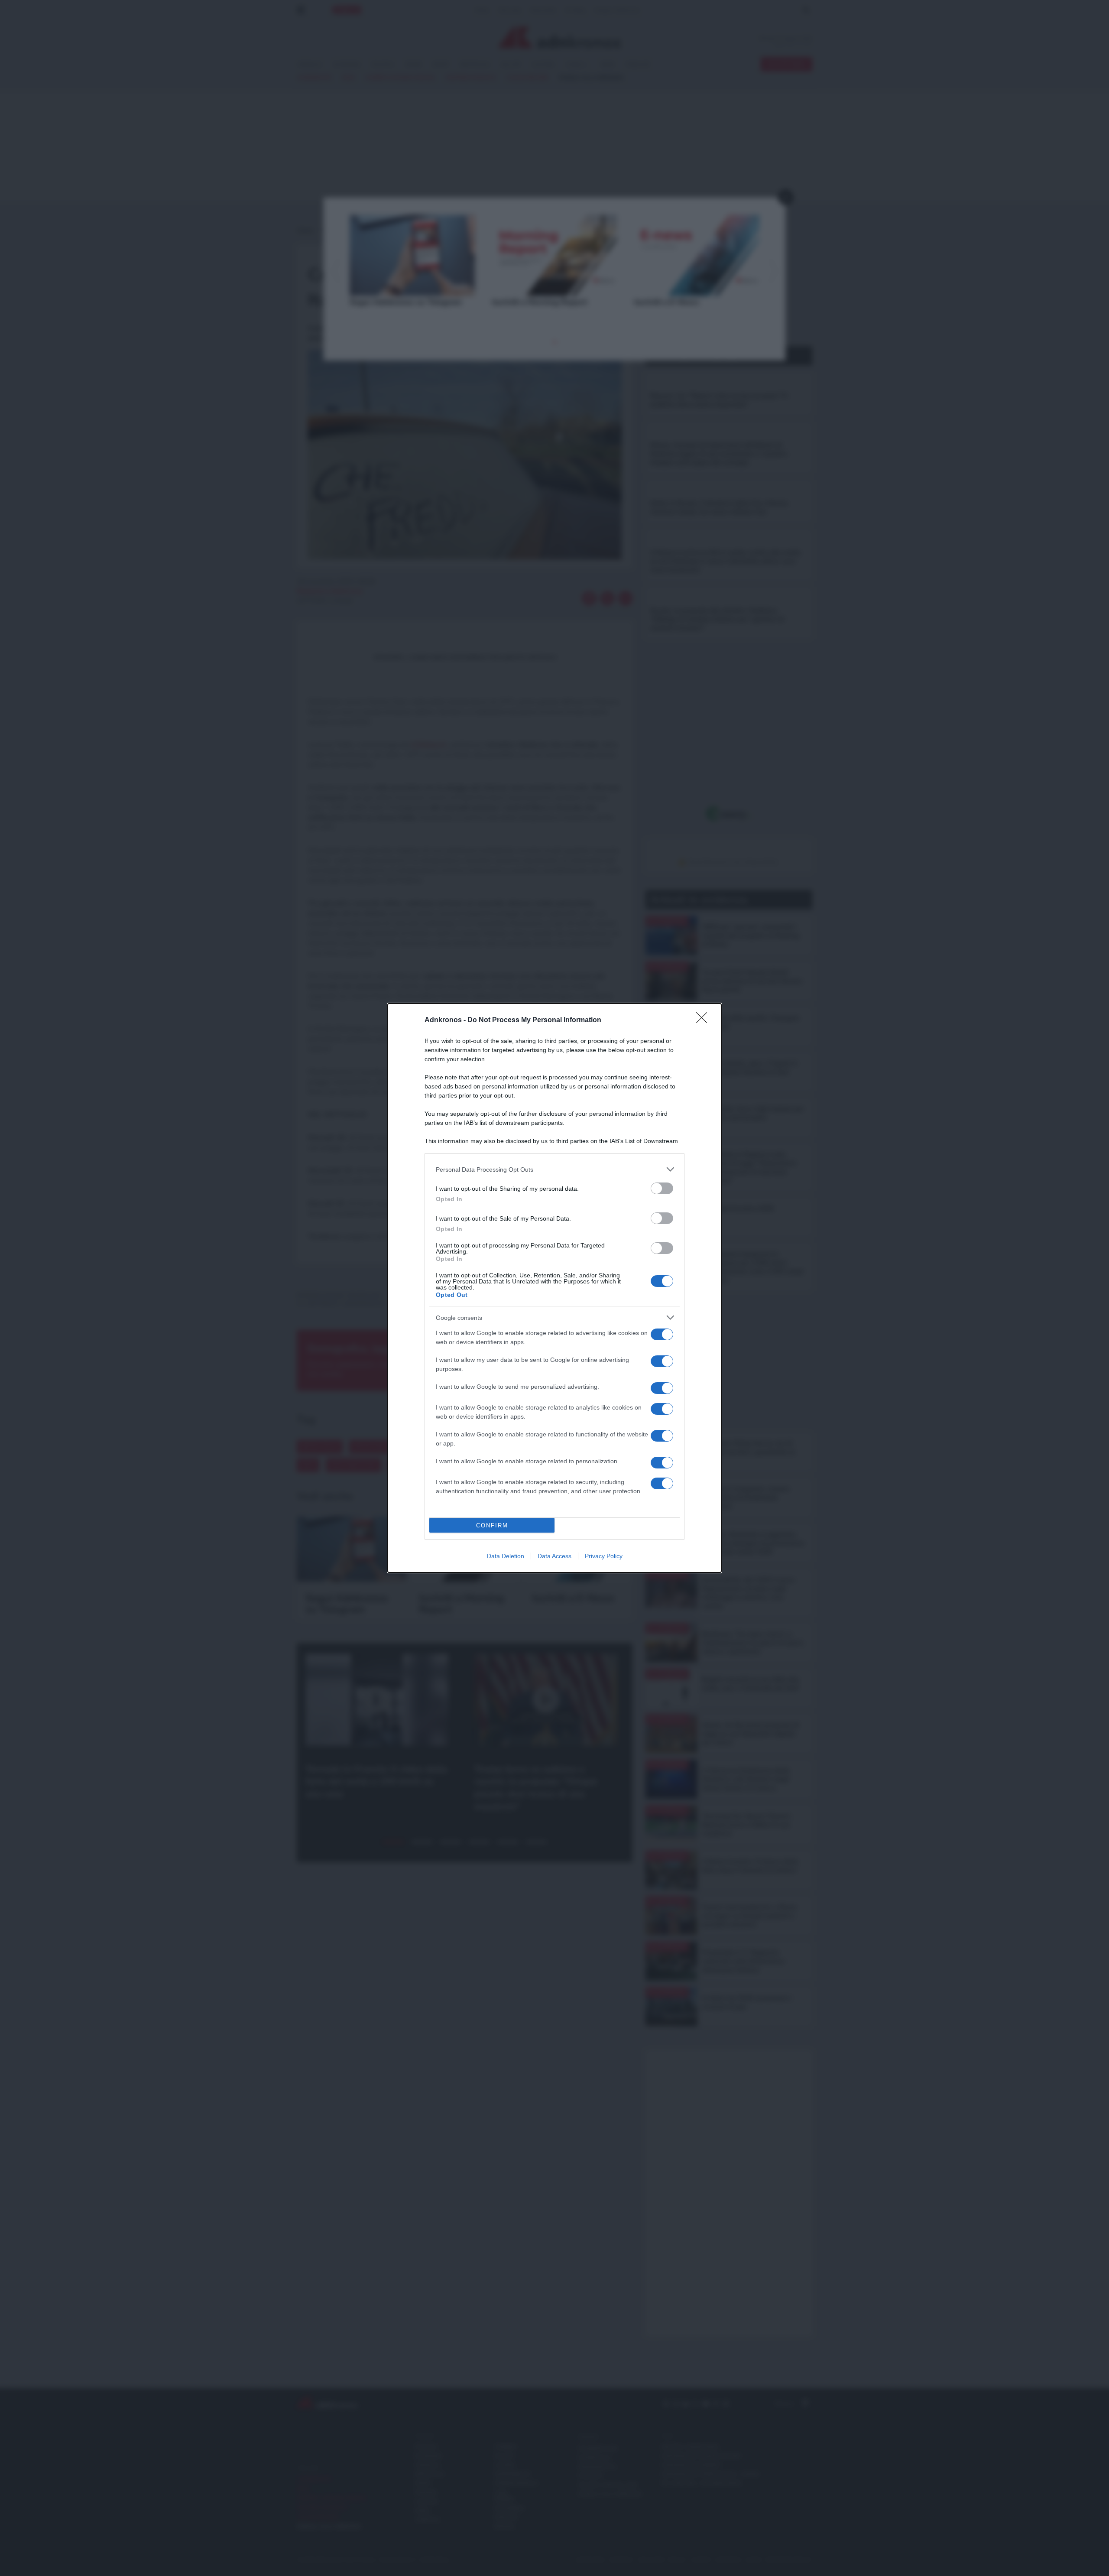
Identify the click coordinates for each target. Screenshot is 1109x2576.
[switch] (662, 1188)
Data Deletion (506, 1556)
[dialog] (554, 1288)
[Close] (704, 1020)
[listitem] (554, 1169)
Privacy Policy (604, 1556)
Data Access (554, 1556)
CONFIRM (492, 1525)
